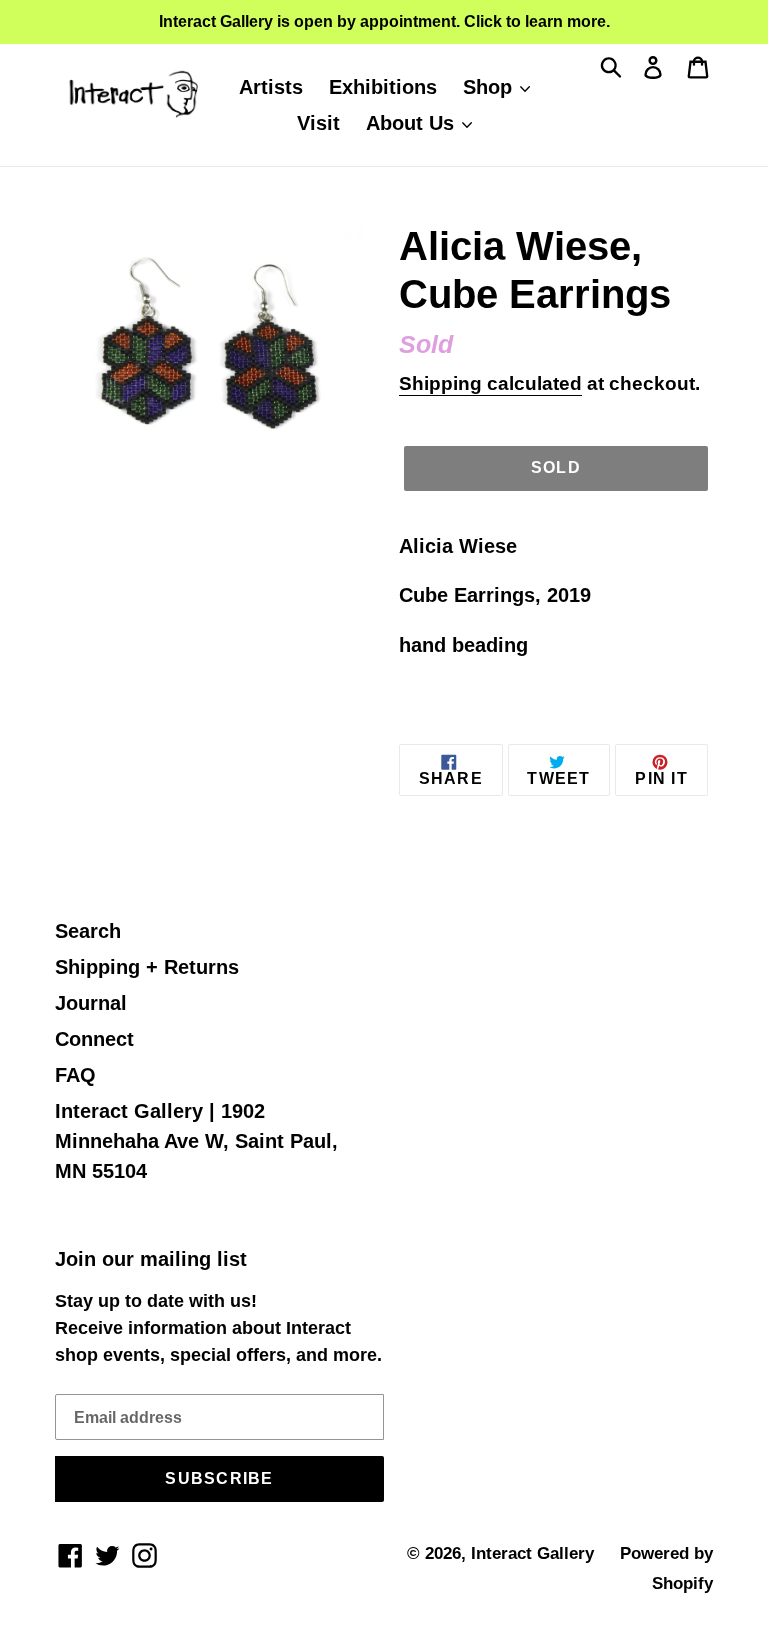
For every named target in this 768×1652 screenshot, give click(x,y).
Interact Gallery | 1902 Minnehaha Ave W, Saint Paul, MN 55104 (196, 1141)
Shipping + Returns (147, 967)
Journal (91, 1003)
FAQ (75, 1075)
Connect (94, 1039)
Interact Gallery (532, 1553)
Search (88, 931)
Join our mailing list (151, 1259)
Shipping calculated (490, 383)
